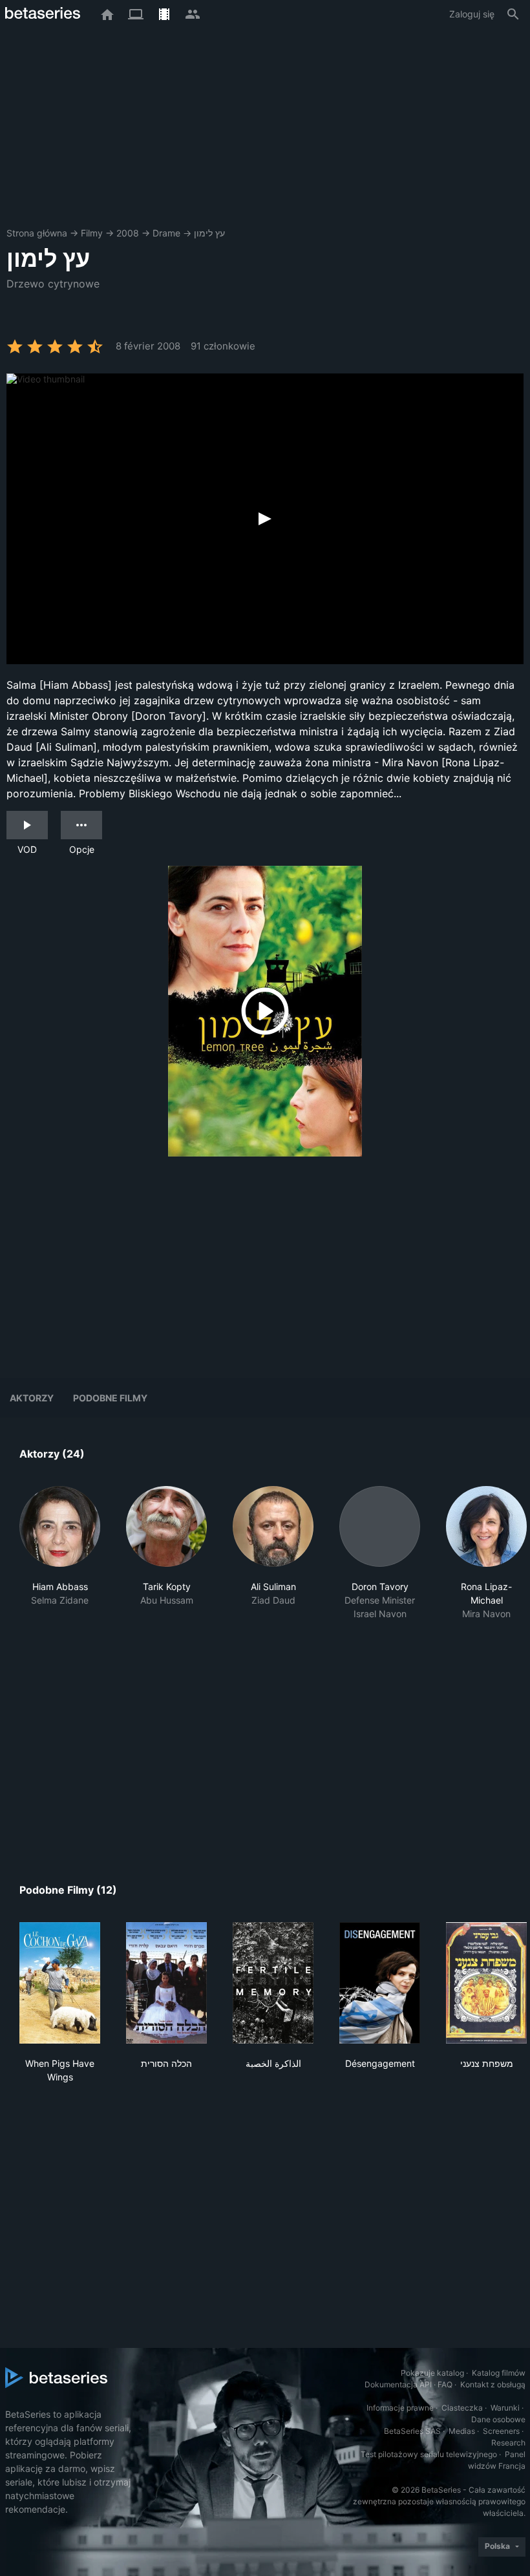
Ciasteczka (462, 2408)
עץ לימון (209, 233)
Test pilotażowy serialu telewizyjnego (429, 2454)
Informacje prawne (400, 2408)
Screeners (501, 2431)
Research (508, 2443)
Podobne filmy (110, 1398)
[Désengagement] (380, 1983)
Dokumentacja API (398, 2384)
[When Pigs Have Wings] (60, 1983)
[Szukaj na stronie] (513, 14)
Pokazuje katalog (432, 2373)
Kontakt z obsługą (493, 2384)
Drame (166, 233)
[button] (60, 1560)
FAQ (445, 2384)
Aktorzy (32, 1398)
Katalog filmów (499, 2373)
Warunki (505, 2408)
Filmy (92, 233)
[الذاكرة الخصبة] (273, 1983)
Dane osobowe (498, 2419)
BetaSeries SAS (412, 2431)
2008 (128, 233)
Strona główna (37, 233)
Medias (462, 2431)
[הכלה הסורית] (166, 1983)
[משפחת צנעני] (486, 1983)
